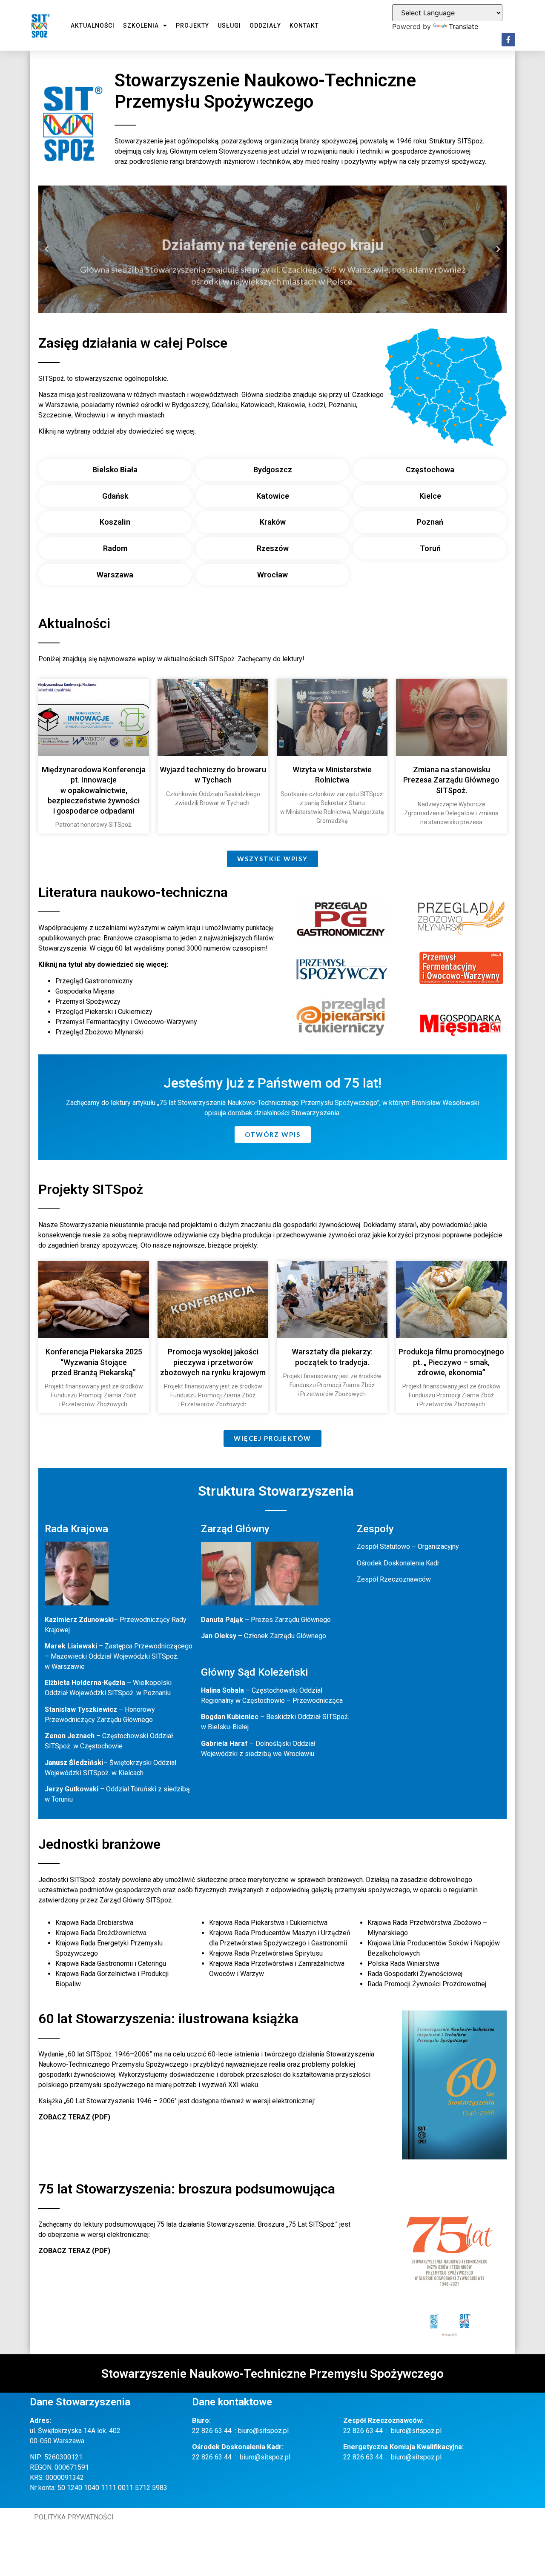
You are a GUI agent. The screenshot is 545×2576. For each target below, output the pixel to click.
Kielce (430, 496)
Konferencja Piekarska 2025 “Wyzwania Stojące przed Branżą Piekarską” (94, 1362)
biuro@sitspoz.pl (263, 2431)
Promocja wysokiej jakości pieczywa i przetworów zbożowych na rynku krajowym (213, 1362)
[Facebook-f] (508, 40)
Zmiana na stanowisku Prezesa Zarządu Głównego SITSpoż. (451, 780)
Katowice (273, 496)
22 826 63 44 (212, 2431)
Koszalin (115, 522)
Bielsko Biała (115, 470)
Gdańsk (115, 496)
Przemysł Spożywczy (88, 1001)
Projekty (192, 26)
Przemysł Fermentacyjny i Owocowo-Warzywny (126, 1022)
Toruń (430, 548)
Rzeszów (273, 548)
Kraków (273, 522)
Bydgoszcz (273, 470)
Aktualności (93, 26)
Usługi (229, 26)
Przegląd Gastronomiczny (94, 981)
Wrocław (272, 575)
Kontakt (304, 26)
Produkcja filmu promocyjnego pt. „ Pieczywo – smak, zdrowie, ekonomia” (451, 1362)
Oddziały (265, 26)
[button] (47, 249)
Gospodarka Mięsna (85, 991)
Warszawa (115, 575)
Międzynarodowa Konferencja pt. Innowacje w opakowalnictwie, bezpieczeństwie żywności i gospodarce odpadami (94, 790)
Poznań (430, 522)
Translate (463, 26)
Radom (115, 548)
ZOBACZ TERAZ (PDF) (74, 2117)
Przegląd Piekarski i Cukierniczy (104, 1012)
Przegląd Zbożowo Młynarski (99, 1032)
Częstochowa (430, 470)
